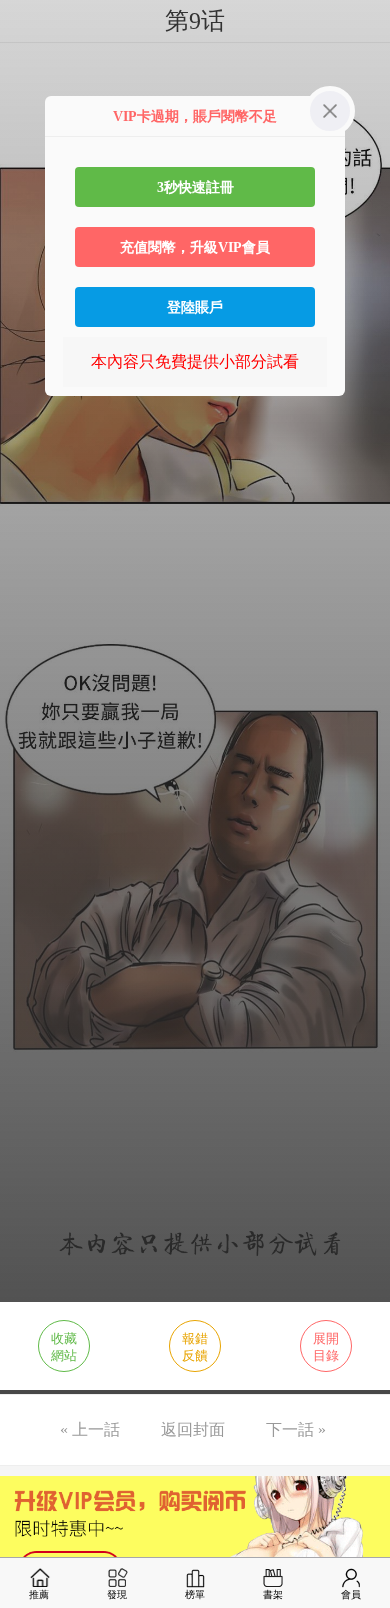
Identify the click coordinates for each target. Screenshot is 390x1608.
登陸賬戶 (195, 307)
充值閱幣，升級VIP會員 (195, 247)
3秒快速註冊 (195, 187)
